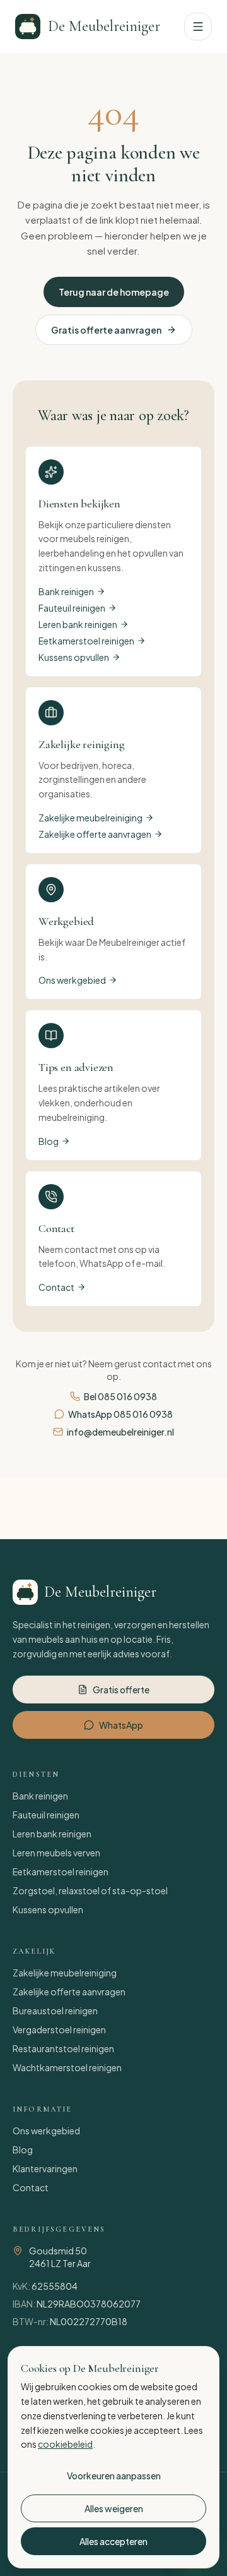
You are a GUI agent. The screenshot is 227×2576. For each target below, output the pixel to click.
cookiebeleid (65, 2444)
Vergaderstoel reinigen (59, 2029)
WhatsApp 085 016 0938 (120, 1414)
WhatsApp (121, 1725)
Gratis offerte (121, 1690)
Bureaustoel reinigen (55, 2011)
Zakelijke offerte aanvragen (95, 834)
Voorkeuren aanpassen (114, 2476)
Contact (56, 1287)
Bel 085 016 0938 (120, 1396)
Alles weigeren (114, 2508)
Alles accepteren (113, 2541)
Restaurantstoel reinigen (63, 2048)
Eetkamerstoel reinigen (86, 641)
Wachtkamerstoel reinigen (67, 2067)
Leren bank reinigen (78, 624)
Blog (49, 1141)
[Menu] (198, 27)
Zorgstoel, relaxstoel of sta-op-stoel (90, 1890)
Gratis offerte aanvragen (106, 330)
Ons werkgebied (72, 980)
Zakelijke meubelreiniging (90, 818)
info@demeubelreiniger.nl (120, 1432)
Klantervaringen (45, 2168)
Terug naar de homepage (114, 292)
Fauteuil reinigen (72, 608)
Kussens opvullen (74, 657)
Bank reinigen (66, 591)
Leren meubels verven (56, 1853)
